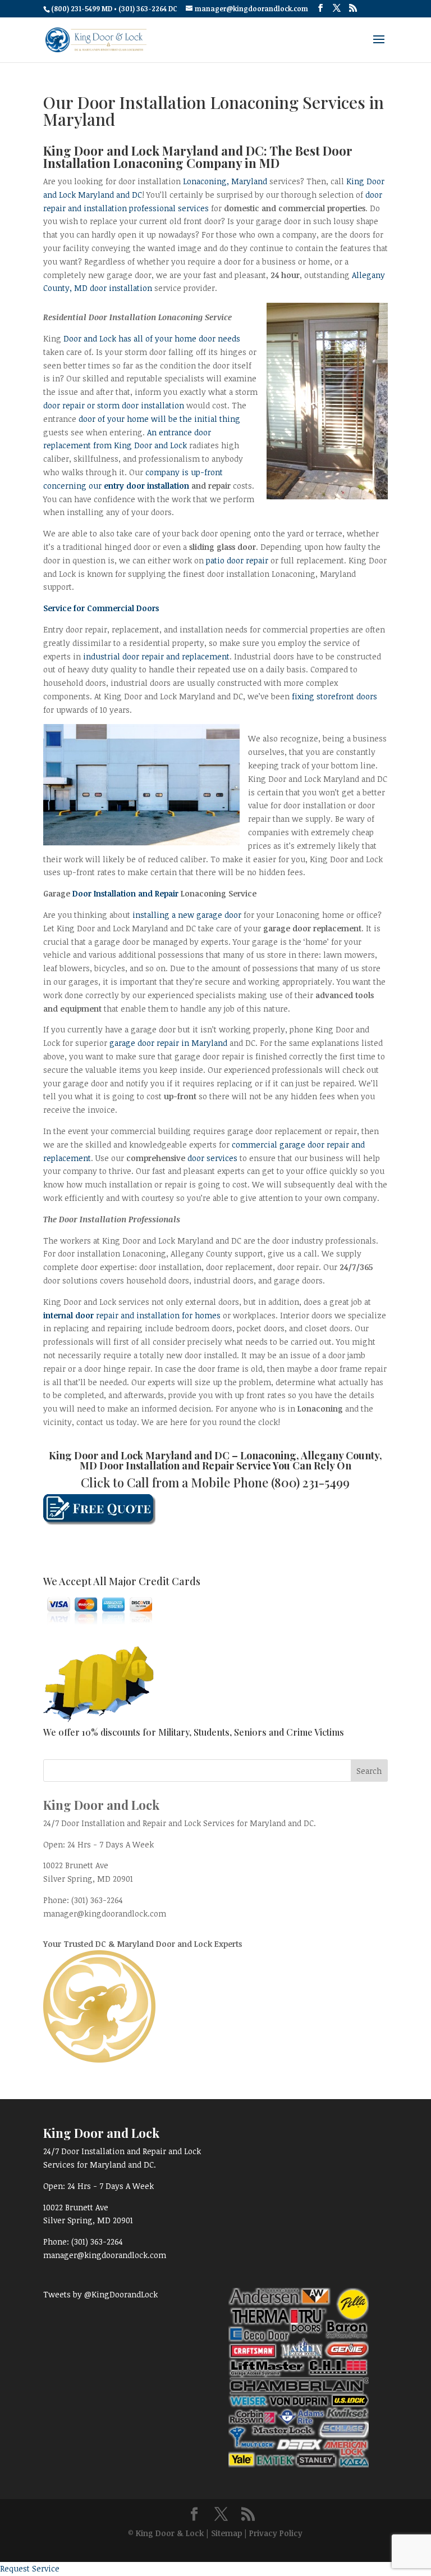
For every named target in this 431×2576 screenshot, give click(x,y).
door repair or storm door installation (114, 405)
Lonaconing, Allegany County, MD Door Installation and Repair (231, 1460)
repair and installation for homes (133, 1315)
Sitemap (226, 2533)
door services (212, 1158)
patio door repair (237, 560)
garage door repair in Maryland (168, 1043)
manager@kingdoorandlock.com (105, 1913)
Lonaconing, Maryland (225, 181)
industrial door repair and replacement (156, 656)
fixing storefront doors (334, 696)
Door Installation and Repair (125, 893)
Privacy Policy (276, 2533)
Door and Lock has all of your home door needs (152, 338)
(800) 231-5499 (310, 1482)
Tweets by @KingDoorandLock (100, 2294)
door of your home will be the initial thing (159, 419)
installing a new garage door (188, 915)
